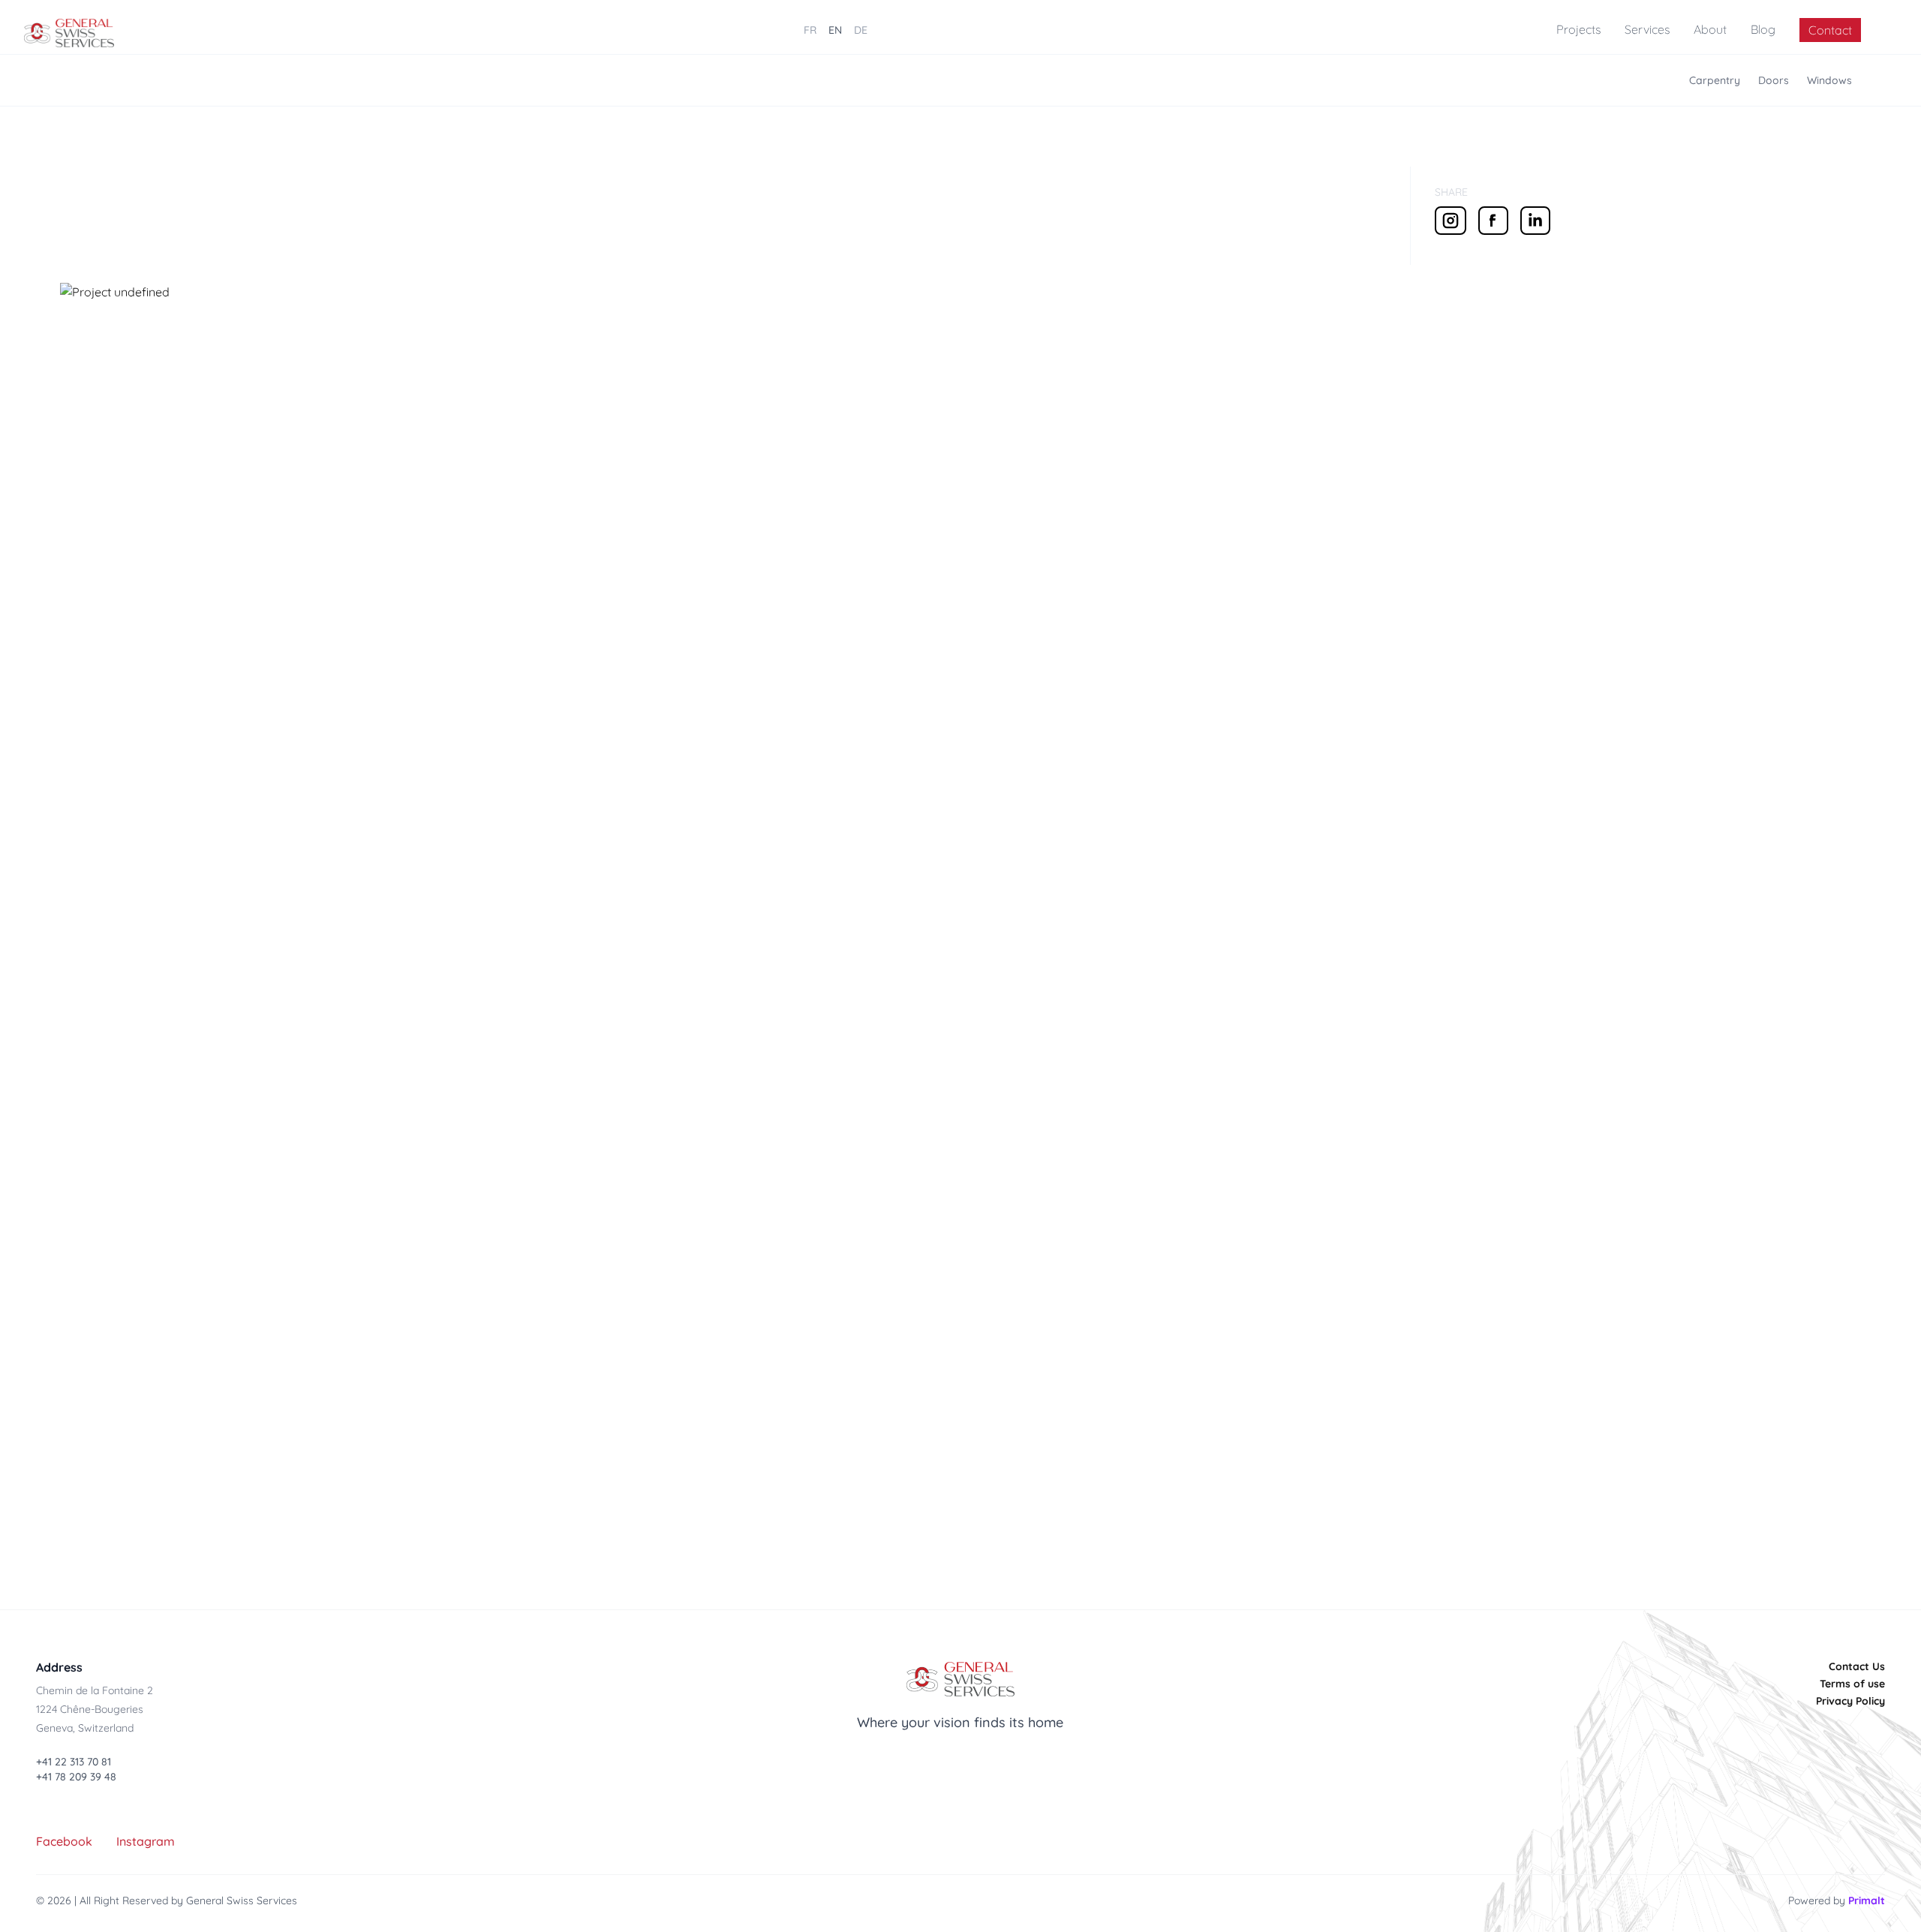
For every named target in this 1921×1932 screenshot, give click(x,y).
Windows (1829, 80)
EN (835, 30)
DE (861, 30)
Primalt (1867, 1900)
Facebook (64, 1841)
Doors (1774, 80)
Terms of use (1852, 1684)
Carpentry (1715, 80)
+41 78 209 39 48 (76, 1777)
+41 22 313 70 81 (74, 1762)
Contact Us (1857, 1666)
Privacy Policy (1850, 1701)
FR (810, 30)
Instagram (146, 1841)
